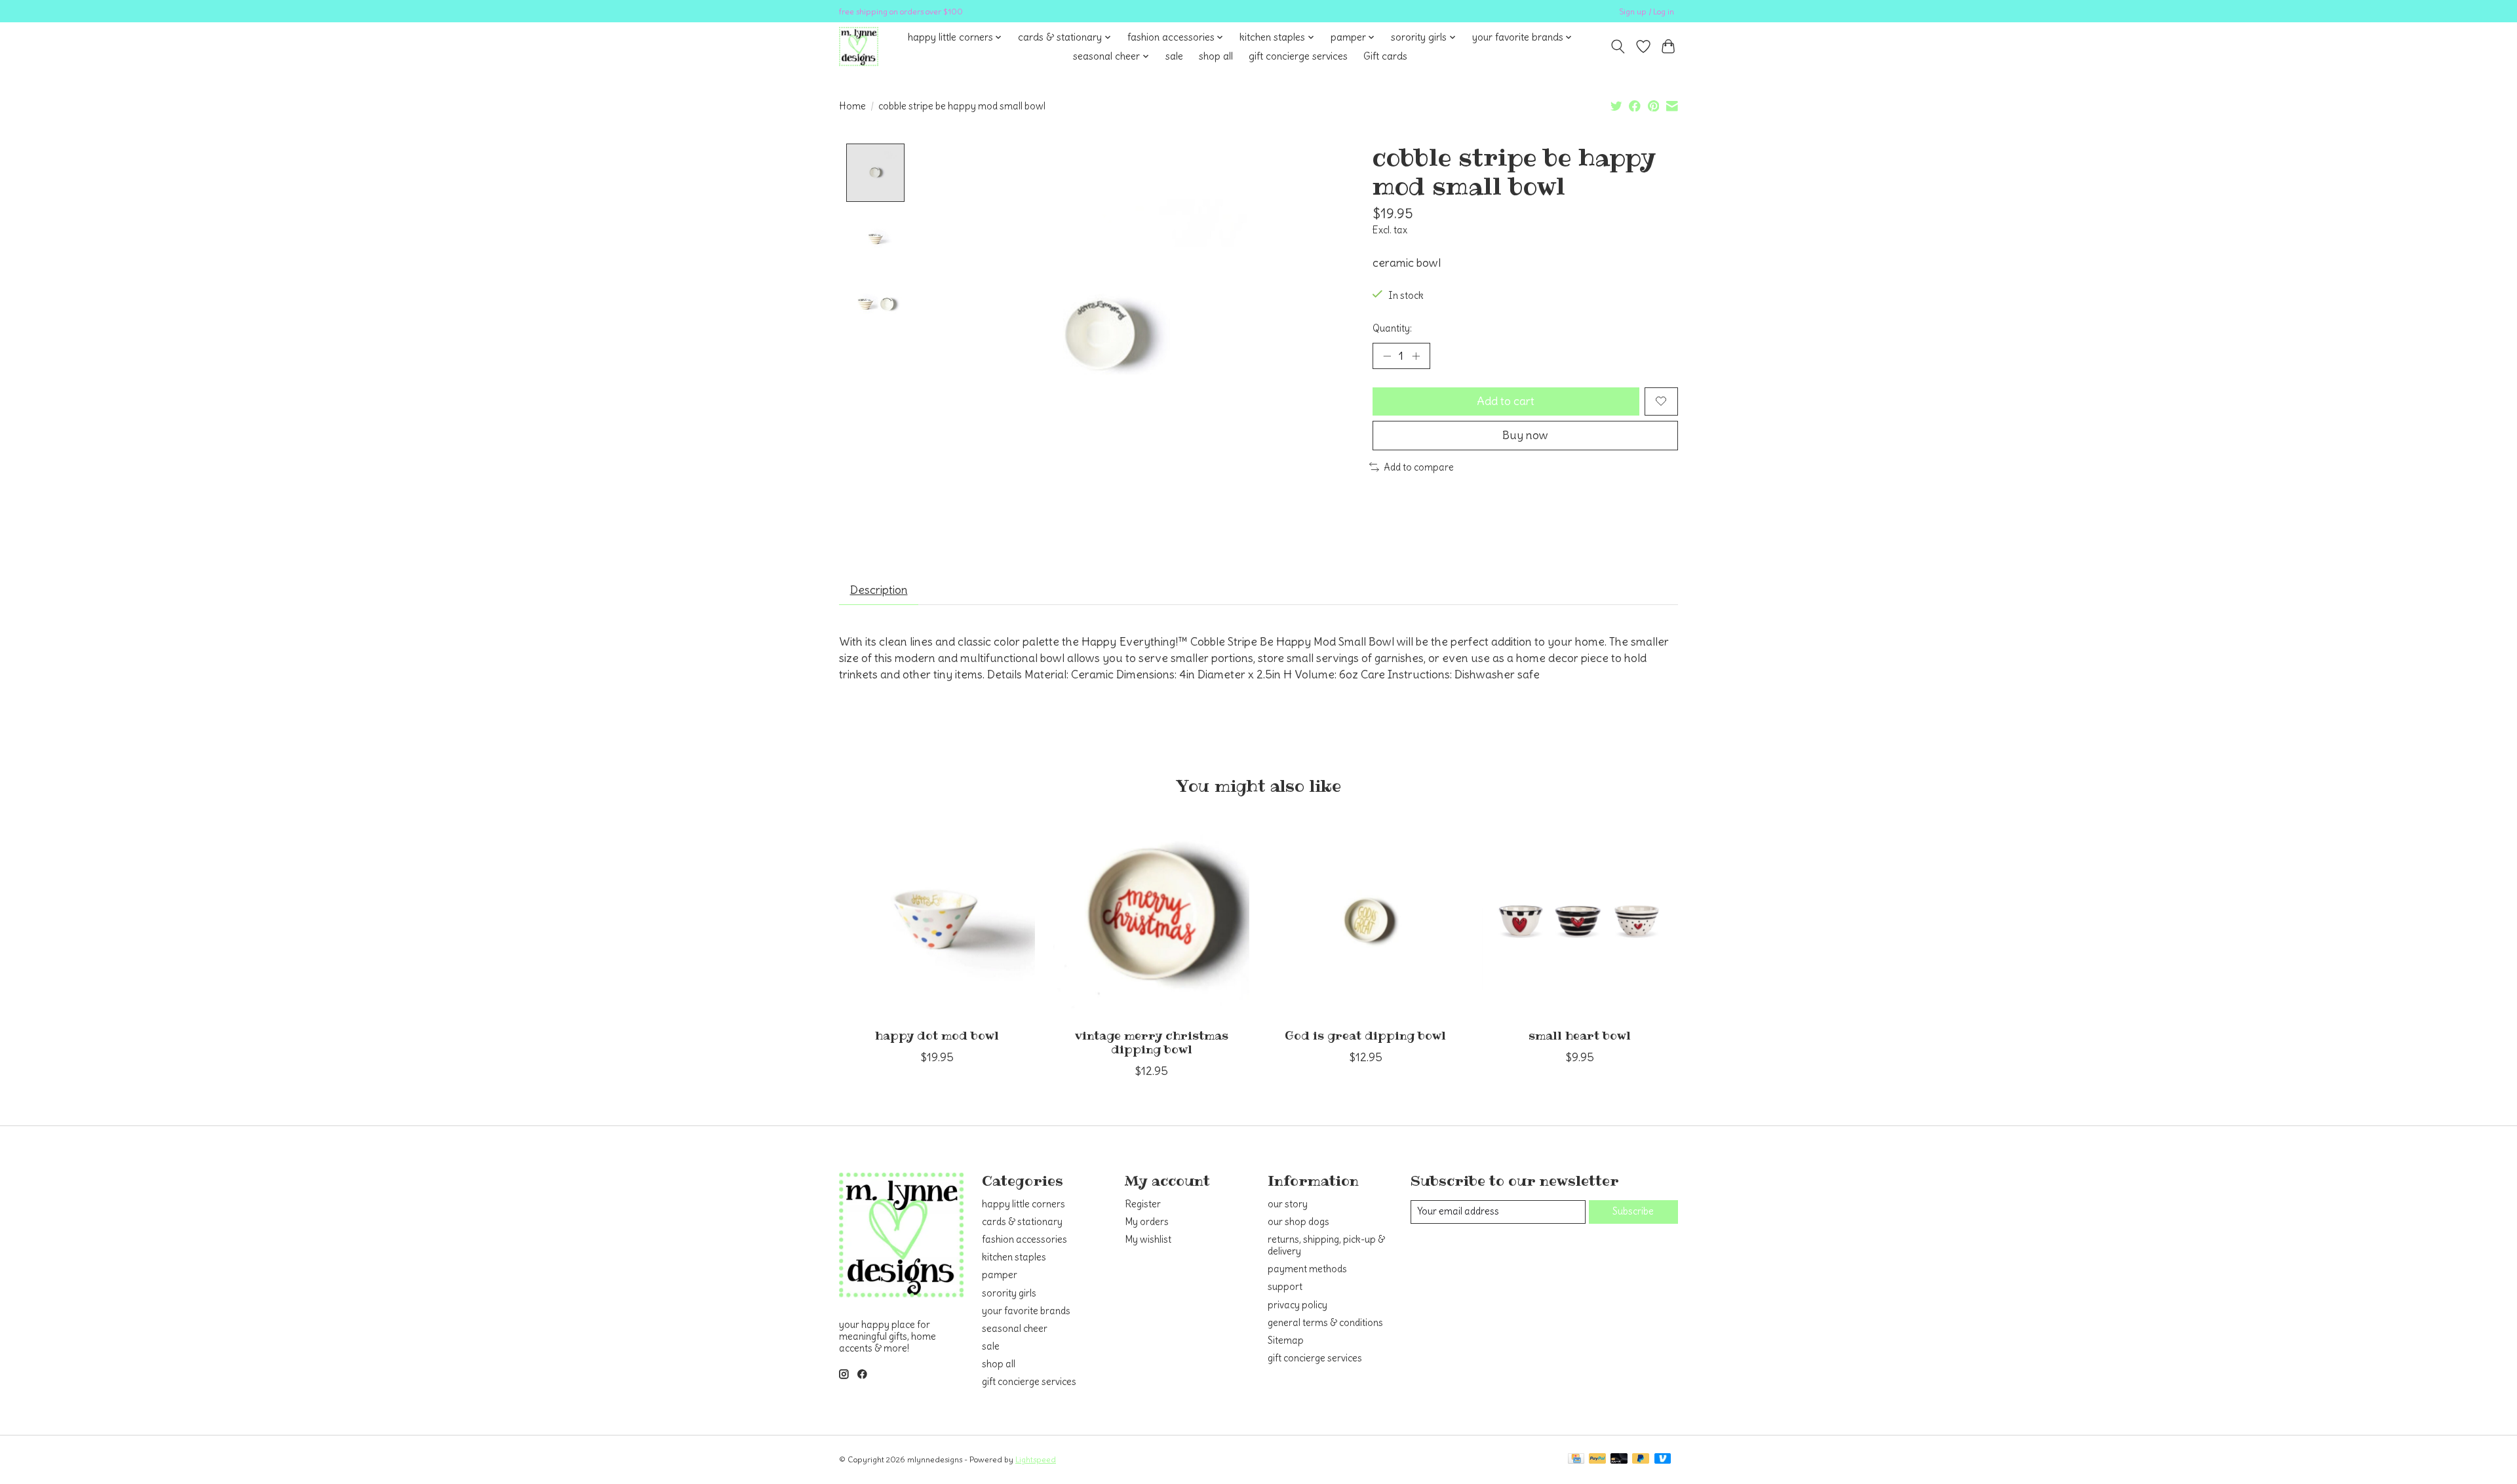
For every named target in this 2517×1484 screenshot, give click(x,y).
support (1285, 1287)
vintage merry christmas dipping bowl (1152, 1043)
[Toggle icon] (1618, 47)
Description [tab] (879, 590)
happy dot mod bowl (937, 1036)
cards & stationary (1022, 1222)
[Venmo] (1663, 1459)
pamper (1000, 1275)
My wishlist (1148, 1240)
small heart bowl (1580, 1036)
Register (1143, 1204)
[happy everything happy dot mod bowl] (937, 920)
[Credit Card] (1576, 1459)
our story (1288, 1204)
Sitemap (1286, 1340)
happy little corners (1024, 1204)
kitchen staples (1014, 1257)
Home (852, 106)
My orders (1147, 1222)
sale (1174, 56)
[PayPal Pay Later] (1641, 1459)
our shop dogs (1298, 1222)
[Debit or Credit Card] (1619, 1459)
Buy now (1525, 435)
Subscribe (1633, 1211)
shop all (1216, 56)
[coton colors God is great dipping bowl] (1366, 920)
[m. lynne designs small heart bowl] (1580, 920)
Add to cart (1506, 401)
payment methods (1307, 1269)
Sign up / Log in (1647, 11)
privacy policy (1298, 1305)
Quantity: (1392, 328)
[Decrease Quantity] (1387, 356)
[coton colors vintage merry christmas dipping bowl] (1151, 920)
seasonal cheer (1015, 1329)
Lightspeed (1036, 1459)
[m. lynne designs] (859, 47)
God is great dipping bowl (1365, 1036)
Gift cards (1385, 56)
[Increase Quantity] (1416, 356)
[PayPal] (1597, 1459)
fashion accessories (1024, 1240)
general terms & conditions (1325, 1323)
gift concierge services (1298, 56)
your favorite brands (1026, 1311)
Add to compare (1419, 467)
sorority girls (1009, 1293)
